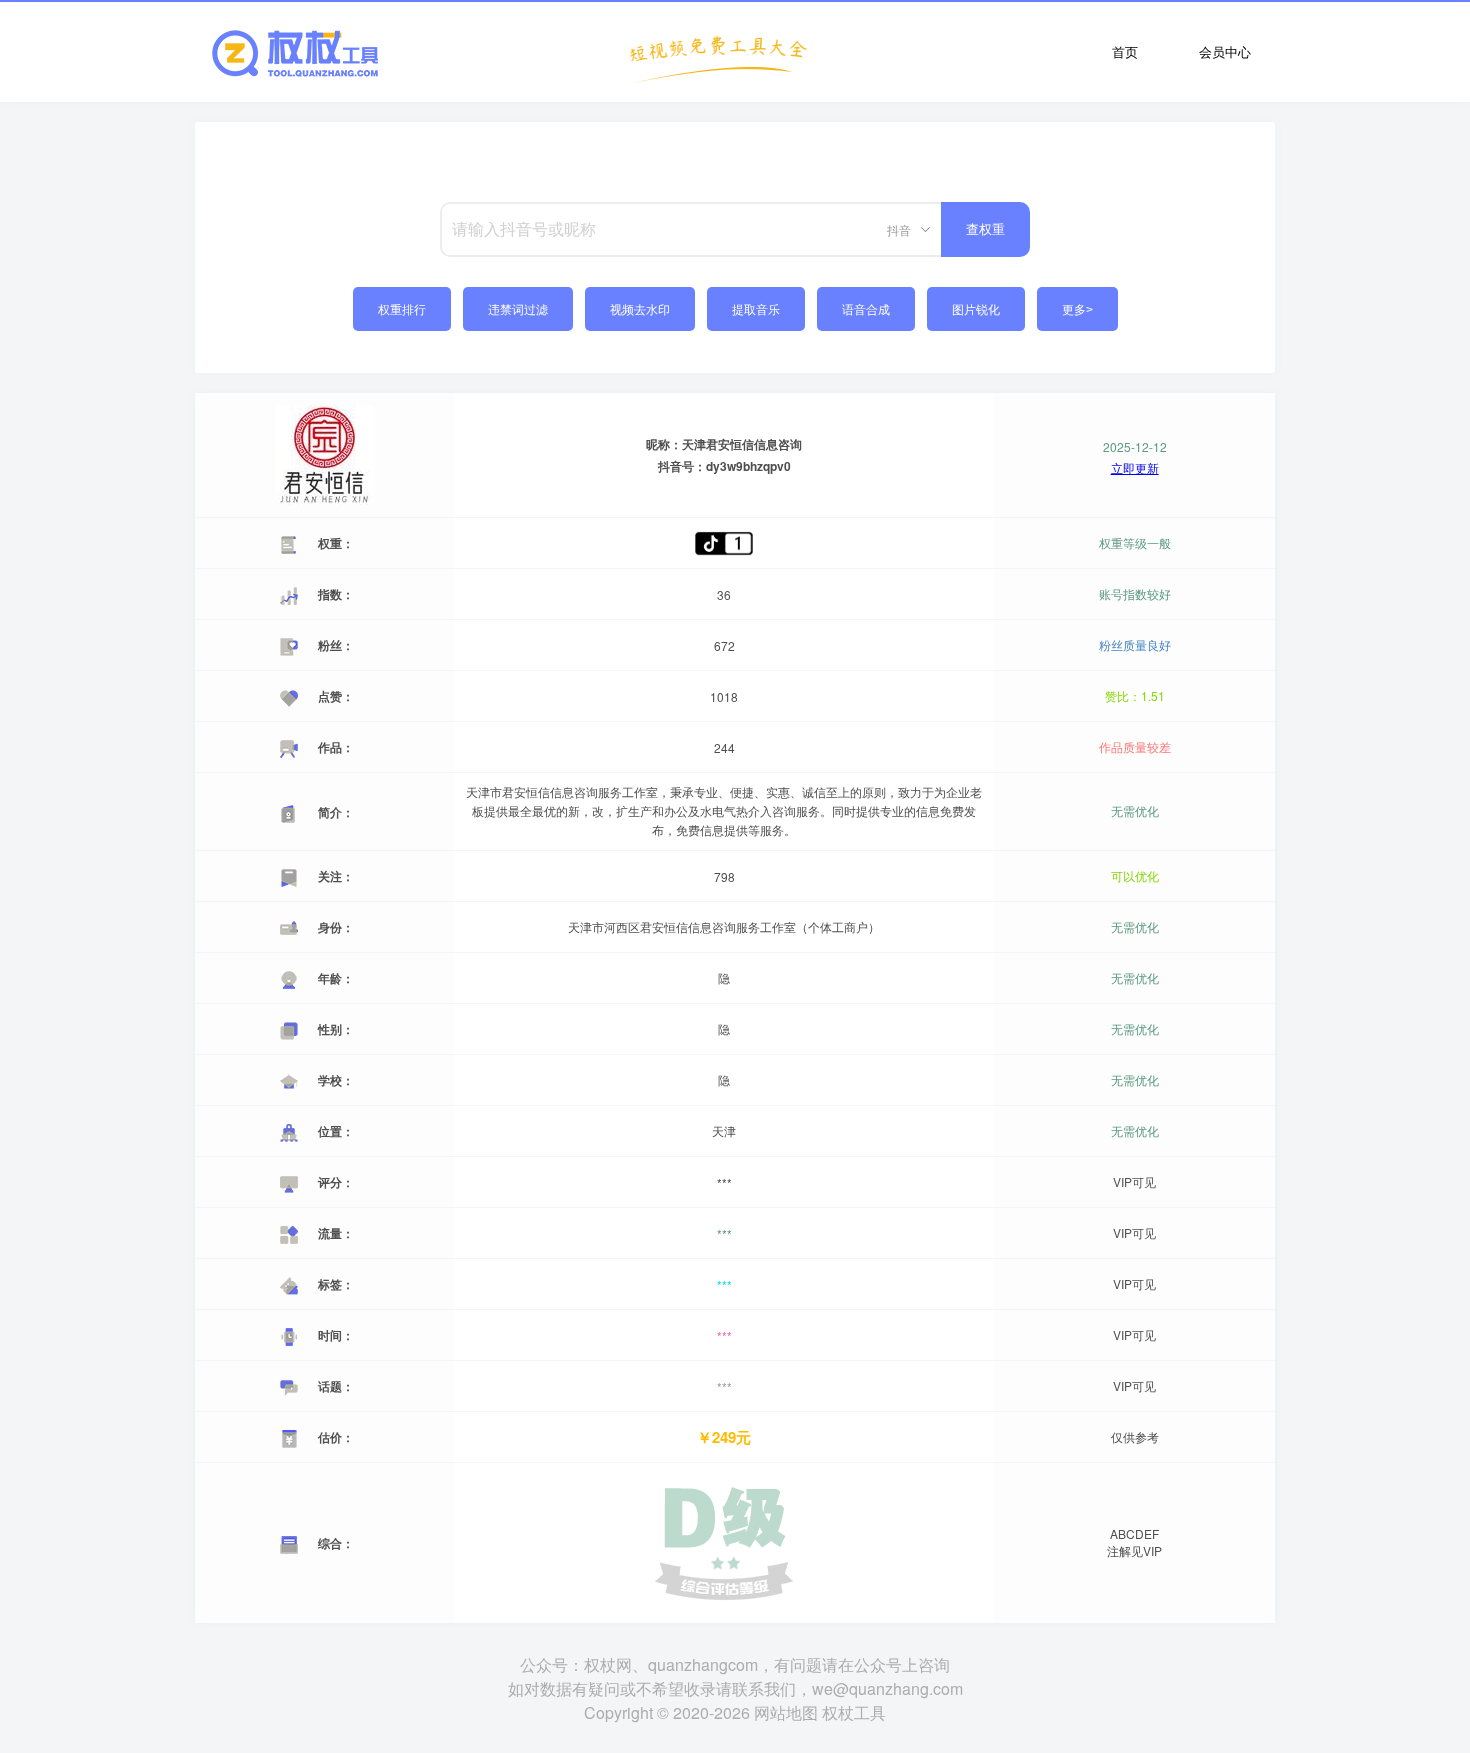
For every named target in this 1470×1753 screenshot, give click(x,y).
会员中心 (1225, 51)
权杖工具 (854, 1712)
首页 (1125, 51)
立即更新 (1135, 468)
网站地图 (786, 1712)
